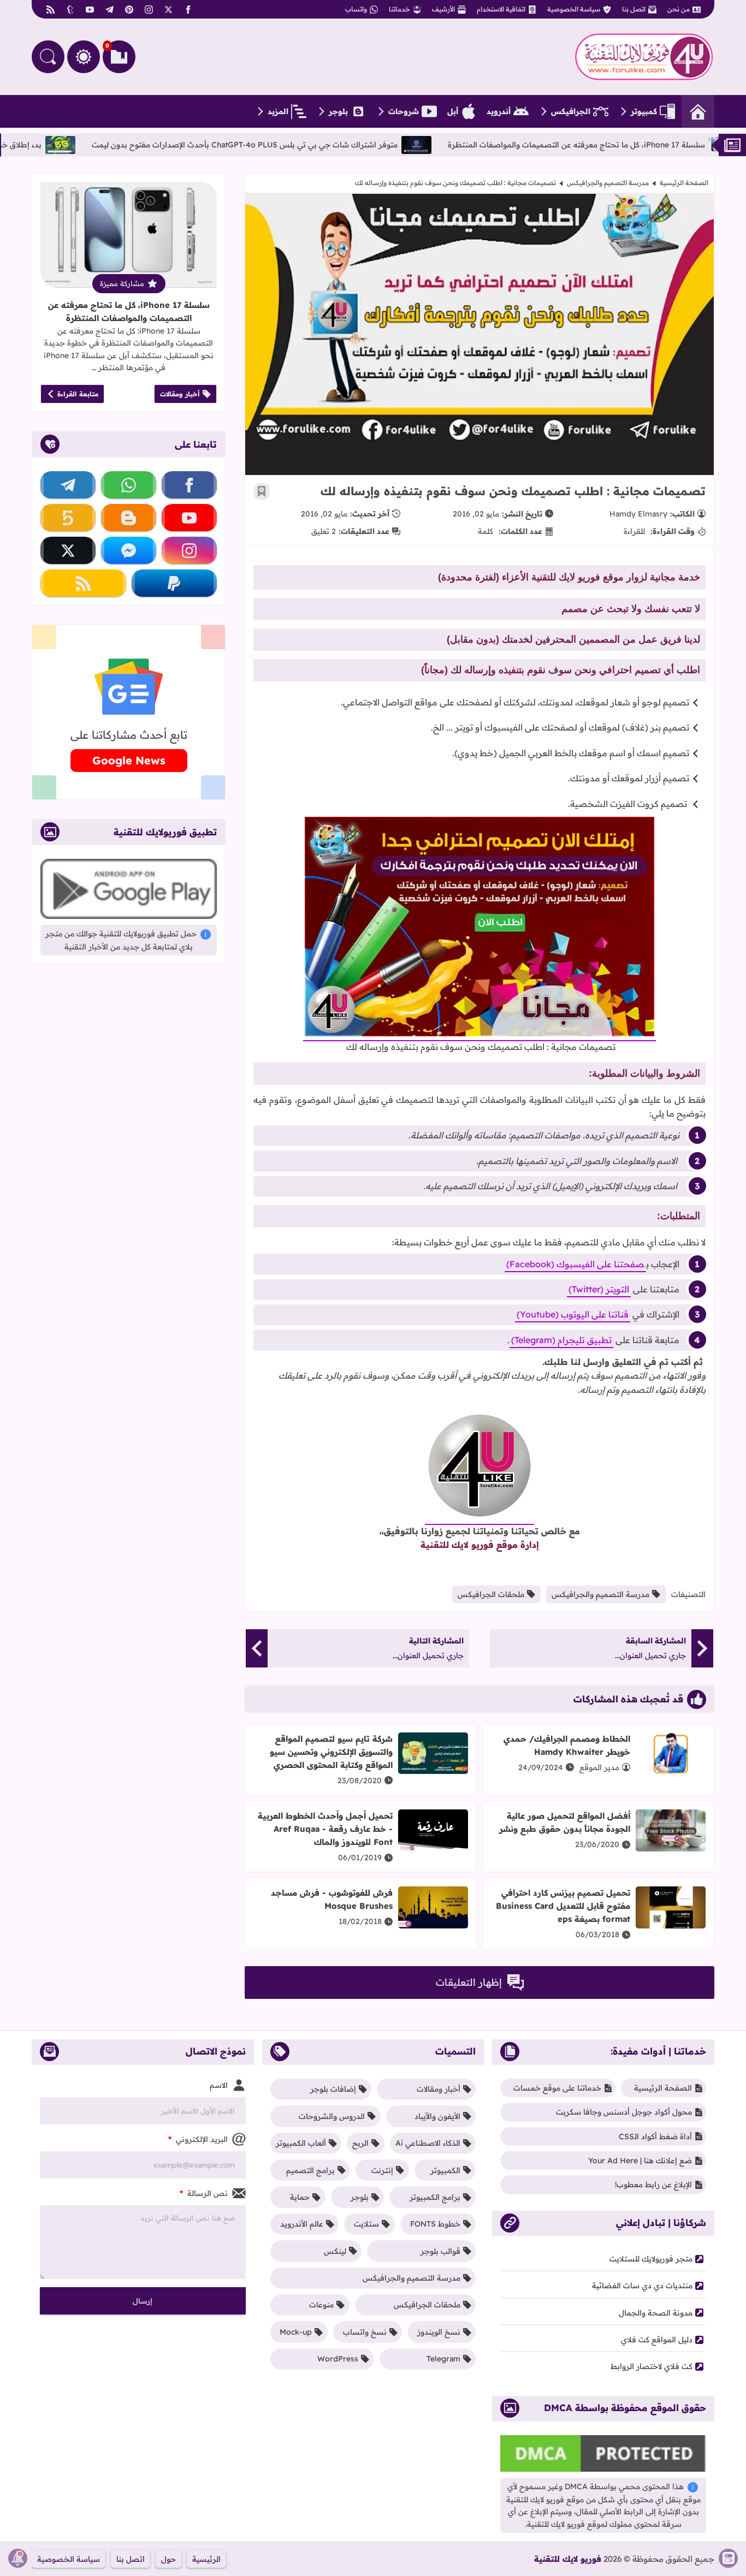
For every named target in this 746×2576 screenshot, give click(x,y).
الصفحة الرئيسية (684, 183)
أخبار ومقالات (180, 394)
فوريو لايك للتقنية (568, 2559)
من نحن (679, 9)
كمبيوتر (644, 111)
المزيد (278, 111)
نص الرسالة (204, 2193)
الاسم (219, 2085)
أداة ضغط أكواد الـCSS (655, 2136)
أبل (453, 111)
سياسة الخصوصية (574, 9)
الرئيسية (206, 2559)
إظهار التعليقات (469, 1982)
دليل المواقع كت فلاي (657, 2340)
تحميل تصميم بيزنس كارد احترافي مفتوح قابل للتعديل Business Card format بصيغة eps (563, 1906)
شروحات (404, 111)
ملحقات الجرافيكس (491, 1594)
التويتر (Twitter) (599, 1289)
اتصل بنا (634, 9)
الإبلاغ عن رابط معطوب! (653, 2185)
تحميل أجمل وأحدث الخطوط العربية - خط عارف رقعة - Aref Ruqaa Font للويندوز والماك (325, 1829)
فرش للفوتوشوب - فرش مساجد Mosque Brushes (332, 1899)
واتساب (356, 9)
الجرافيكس (571, 111)
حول (168, 2559)
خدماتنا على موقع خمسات (557, 2088)
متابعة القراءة (78, 394)
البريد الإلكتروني (198, 2139)
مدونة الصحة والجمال (656, 2313)
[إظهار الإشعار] (18, 2558)
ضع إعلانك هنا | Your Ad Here (640, 2160)
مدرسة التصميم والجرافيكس (608, 183)
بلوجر (338, 111)
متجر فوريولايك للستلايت (651, 2259)
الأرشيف (443, 9)
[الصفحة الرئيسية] (698, 111)
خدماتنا (399, 9)
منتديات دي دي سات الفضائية (642, 2286)
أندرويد (499, 111)
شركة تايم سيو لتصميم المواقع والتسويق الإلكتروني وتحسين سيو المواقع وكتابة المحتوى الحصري (331, 1752)
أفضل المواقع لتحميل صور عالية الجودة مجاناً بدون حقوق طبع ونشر (565, 1822)
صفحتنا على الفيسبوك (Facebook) (575, 1264)
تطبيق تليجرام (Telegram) (561, 1340)
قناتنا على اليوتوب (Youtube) (573, 1314)
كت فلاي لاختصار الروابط (652, 2366)
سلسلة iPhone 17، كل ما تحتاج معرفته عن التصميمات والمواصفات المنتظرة (129, 311)
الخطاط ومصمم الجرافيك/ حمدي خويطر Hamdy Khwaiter (567, 1745)
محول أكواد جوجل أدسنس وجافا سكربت (624, 2112)
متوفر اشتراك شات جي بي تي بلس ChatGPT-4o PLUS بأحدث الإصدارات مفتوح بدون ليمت (333, 145)
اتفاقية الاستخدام (501, 9)
